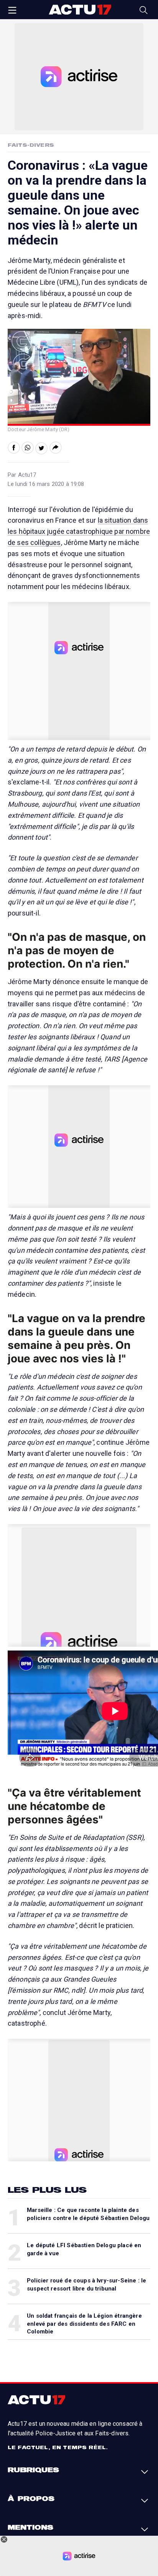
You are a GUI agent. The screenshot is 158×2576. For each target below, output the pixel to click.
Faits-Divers (31, 145)
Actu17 (80, 10)
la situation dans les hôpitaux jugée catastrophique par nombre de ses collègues (79, 531)
